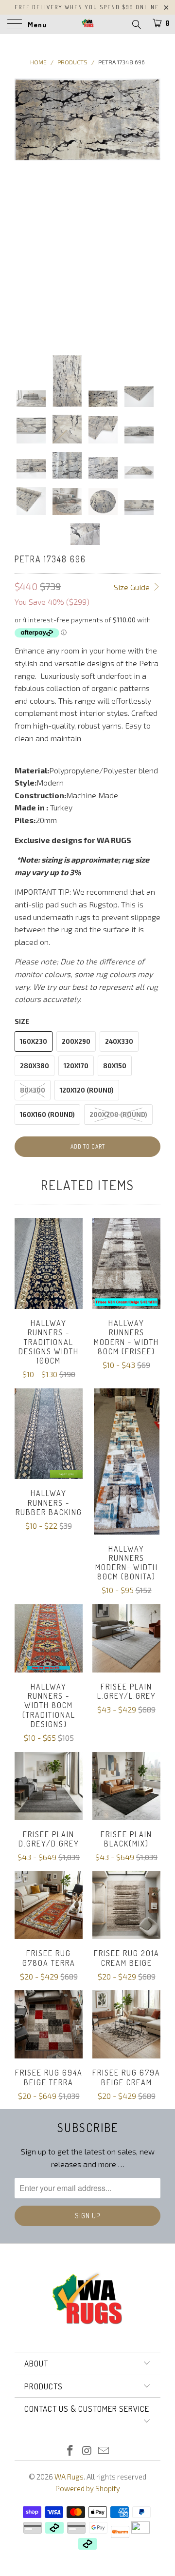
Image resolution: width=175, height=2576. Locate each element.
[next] (151, 209)
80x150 (115, 1066)
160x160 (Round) (47, 1115)
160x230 (34, 1041)
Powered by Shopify (88, 2488)
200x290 (76, 1041)
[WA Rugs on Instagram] (87, 2451)
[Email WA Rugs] (104, 2451)
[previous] (24, 209)
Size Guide (133, 587)
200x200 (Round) (118, 1115)
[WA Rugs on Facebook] (70, 2451)
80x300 (33, 1090)
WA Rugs (69, 2477)
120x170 (76, 1066)
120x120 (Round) (87, 1090)
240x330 (119, 1041)
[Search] (136, 24)
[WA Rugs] (87, 24)
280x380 (35, 1066)
